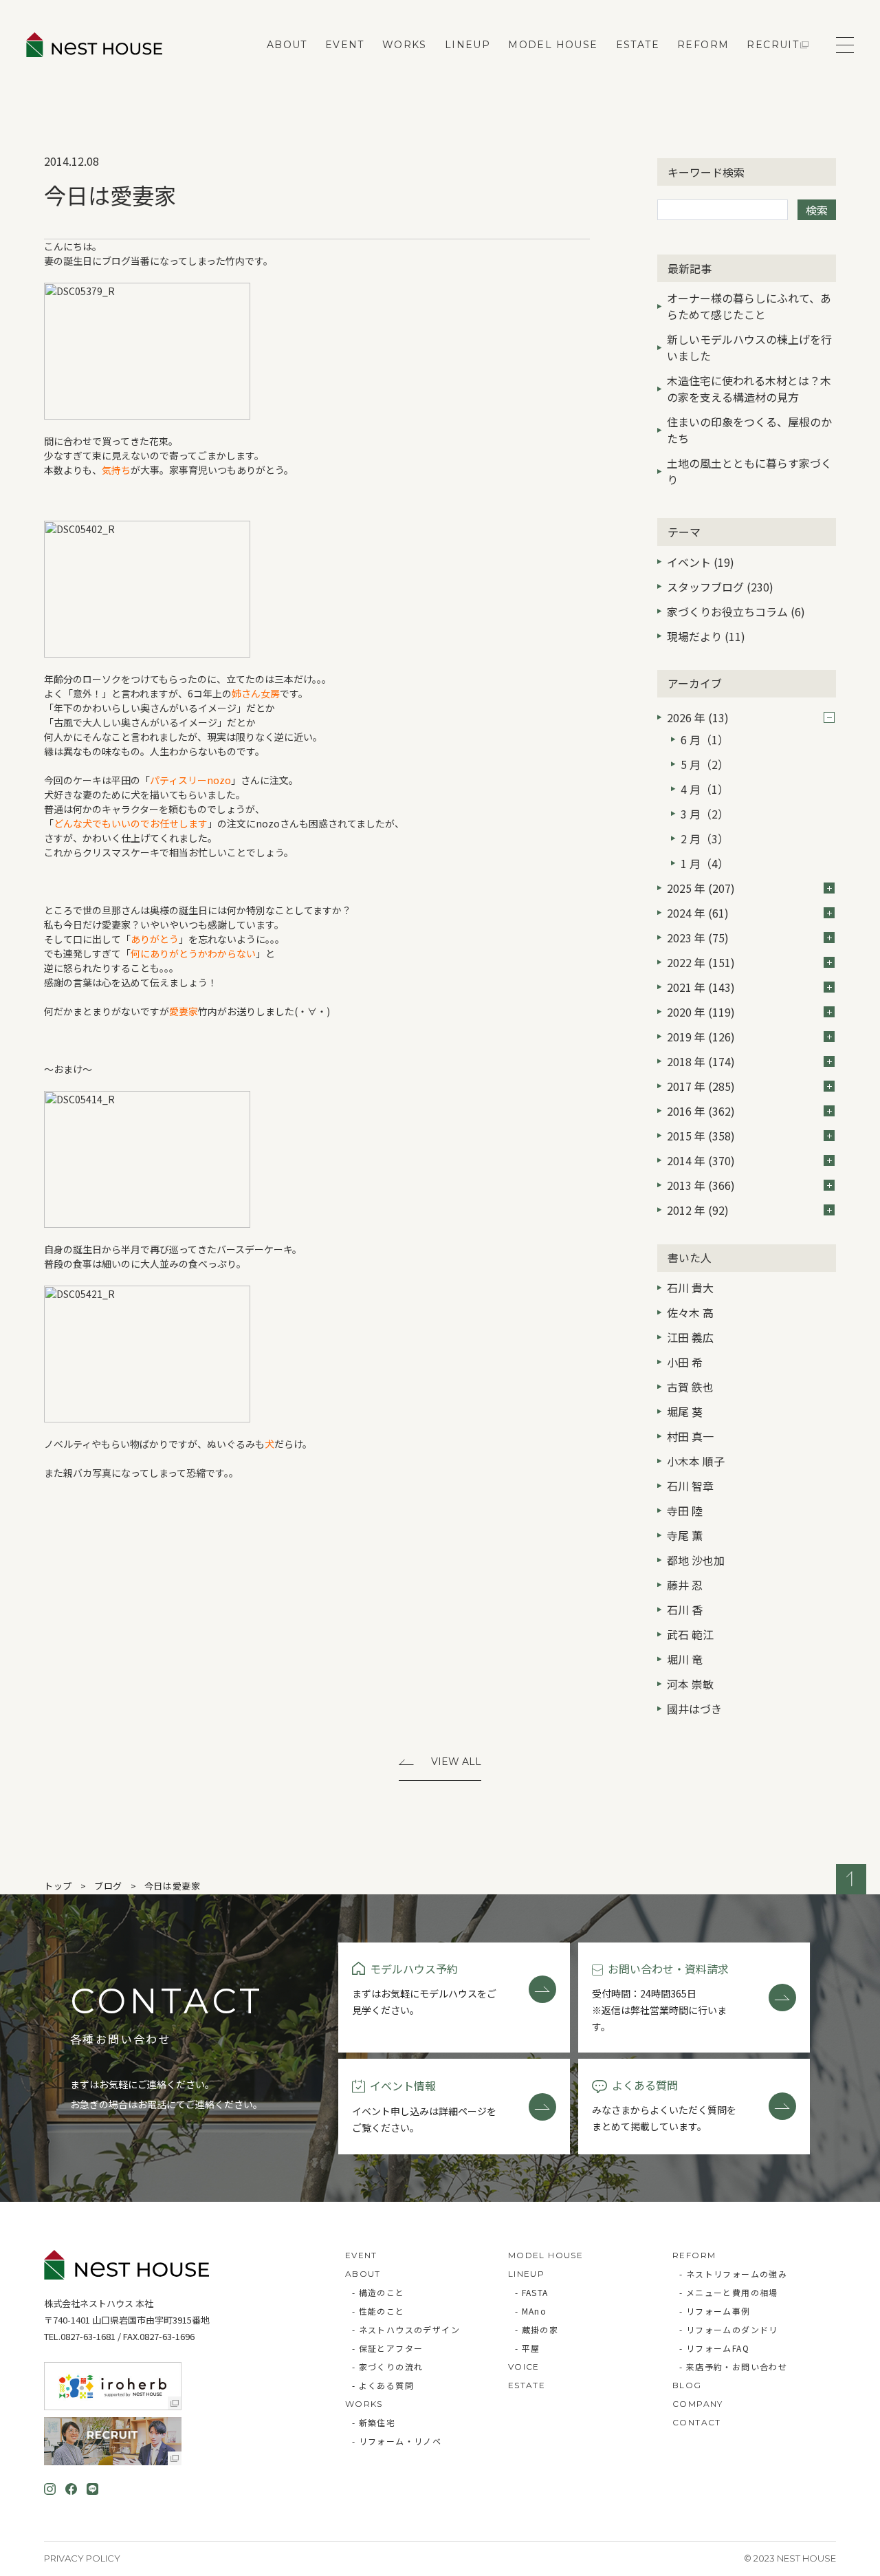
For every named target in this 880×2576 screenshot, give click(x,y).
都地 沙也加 (696, 1560)
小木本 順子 (696, 1461)
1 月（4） (705, 863)
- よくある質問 (383, 2385)
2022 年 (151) (701, 962)
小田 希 (685, 1362)
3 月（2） (705, 814)
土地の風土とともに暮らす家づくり (749, 471)
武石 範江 (690, 1634)
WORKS (405, 45)
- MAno (531, 2311)
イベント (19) (701, 562)
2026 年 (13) (698, 717)
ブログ (108, 1886)
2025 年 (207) (701, 888)
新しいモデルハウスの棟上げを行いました (749, 347)
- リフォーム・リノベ (397, 2441)
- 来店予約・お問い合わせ (733, 2367)
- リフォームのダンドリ (729, 2329)
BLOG (687, 2385)
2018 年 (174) (701, 1061)
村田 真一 (690, 1436)
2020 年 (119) (701, 1012)
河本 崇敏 (690, 1684)
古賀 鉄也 (690, 1387)
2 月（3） (705, 838)
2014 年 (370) (701, 1160)
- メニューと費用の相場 (729, 2292)
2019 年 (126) (701, 1037)
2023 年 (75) (698, 938)
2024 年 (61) (698, 913)
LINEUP (467, 45)
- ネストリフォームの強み (733, 2274)
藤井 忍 (685, 1585)
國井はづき (694, 1709)
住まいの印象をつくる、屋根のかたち (749, 430)
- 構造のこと (378, 2292)
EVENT (345, 45)
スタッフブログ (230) (720, 587)
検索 (817, 210)
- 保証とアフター (388, 2348)
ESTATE (638, 45)
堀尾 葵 (685, 1411)
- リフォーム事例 (715, 2311)
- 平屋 (528, 2348)
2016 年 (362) (701, 1111)
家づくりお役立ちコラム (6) (736, 611)
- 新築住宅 (374, 2422)
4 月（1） (705, 789)
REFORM (703, 45)
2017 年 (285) (701, 1086)
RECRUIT (773, 45)
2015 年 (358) (701, 1136)
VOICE (524, 2367)
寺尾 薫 (685, 1535)
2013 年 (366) (701, 1185)
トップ (58, 1886)
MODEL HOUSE (553, 45)
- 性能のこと (378, 2311)
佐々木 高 (690, 1312)
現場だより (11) (706, 636)
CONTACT (697, 2422)
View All (456, 1762)
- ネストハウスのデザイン (406, 2329)
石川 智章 (690, 1486)
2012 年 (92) (698, 1210)
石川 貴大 (690, 1288)
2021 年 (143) (701, 987)
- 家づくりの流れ (388, 2367)
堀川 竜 (685, 1659)
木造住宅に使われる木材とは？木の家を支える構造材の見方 (749, 389)
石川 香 (685, 1610)
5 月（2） (705, 764)
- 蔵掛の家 (537, 2329)
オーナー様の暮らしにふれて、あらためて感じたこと (749, 306)
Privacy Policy (82, 2558)
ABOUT (287, 45)
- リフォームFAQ (714, 2348)
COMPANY (698, 2404)
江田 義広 (690, 1337)
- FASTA (532, 2292)
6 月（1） (705, 739)
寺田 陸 (685, 1511)
